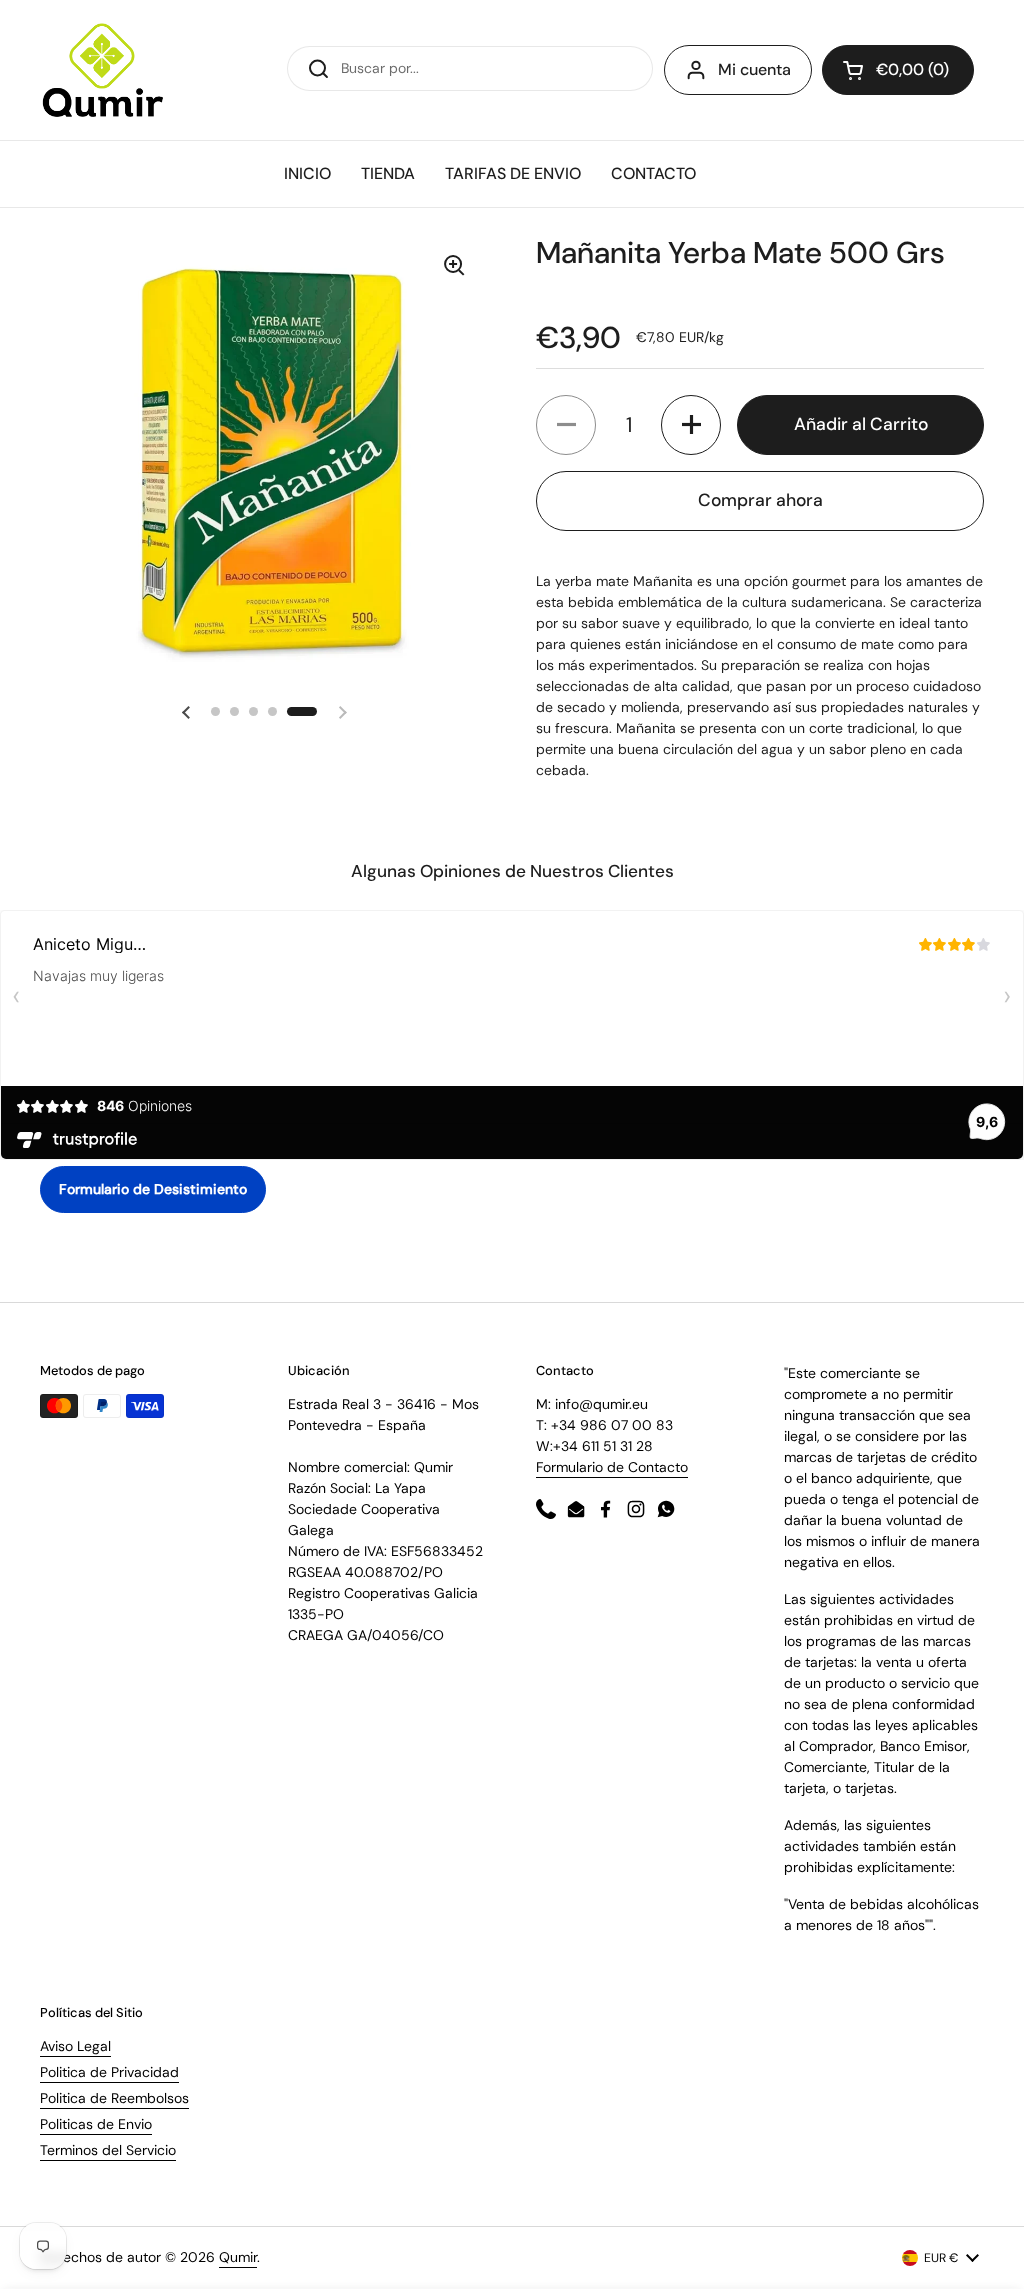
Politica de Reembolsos (114, 2098)
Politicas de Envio (96, 2124)
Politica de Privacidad (109, 2072)
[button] (186, 713)
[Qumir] (103, 70)
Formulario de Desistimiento (153, 1189)
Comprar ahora (760, 500)
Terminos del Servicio (108, 2150)
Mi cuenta (754, 69)
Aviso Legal (75, 2046)
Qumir (238, 2257)
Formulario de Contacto (612, 1467)
